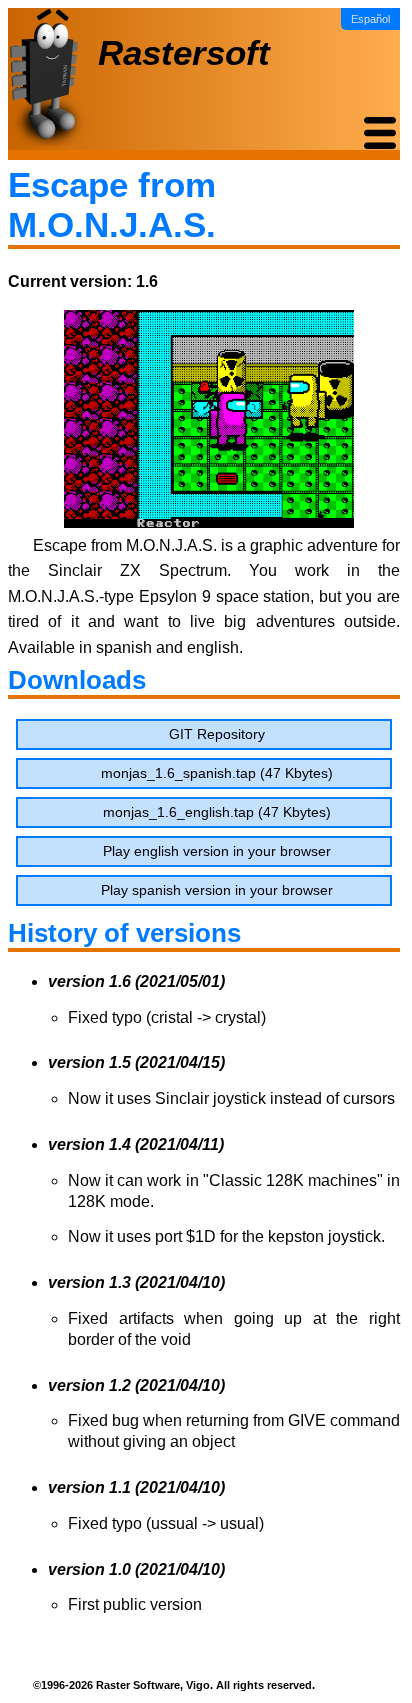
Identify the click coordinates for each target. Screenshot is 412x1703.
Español (370, 19)
